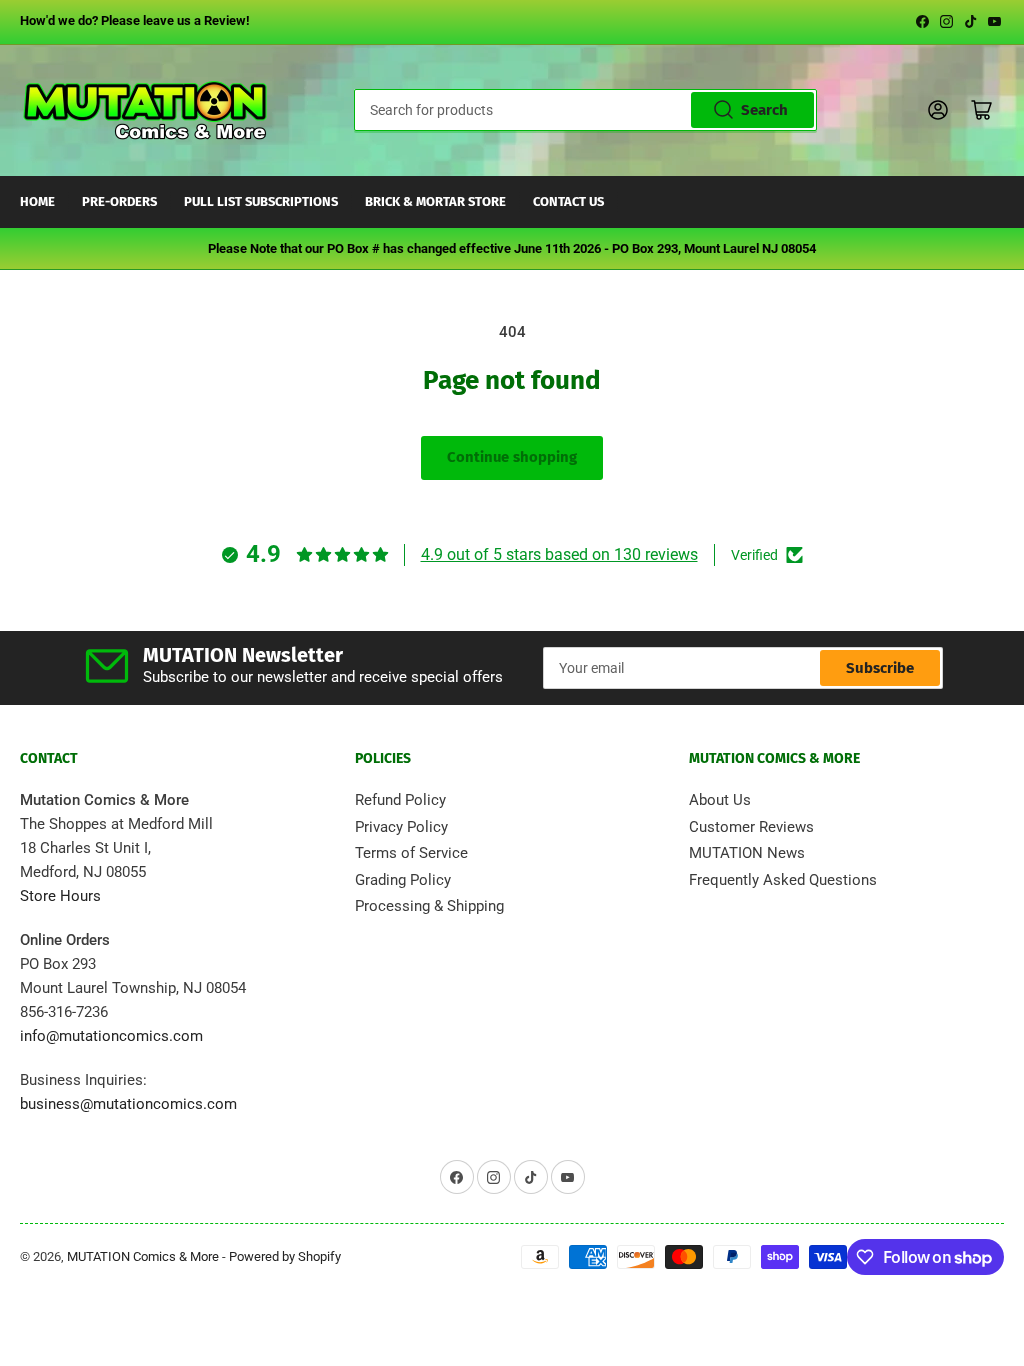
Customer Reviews (751, 827)
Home (37, 201)
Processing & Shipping (429, 906)
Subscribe (880, 668)
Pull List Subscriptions (261, 201)
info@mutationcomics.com (111, 1036)
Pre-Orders (119, 201)
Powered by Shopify (285, 1256)
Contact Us (568, 201)
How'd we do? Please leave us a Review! (135, 20)
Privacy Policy (401, 827)
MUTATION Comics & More (143, 1256)
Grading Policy (403, 880)
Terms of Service (411, 853)
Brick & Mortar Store (435, 201)
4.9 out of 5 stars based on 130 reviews (559, 554)
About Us (720, 800)
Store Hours (60, 896)
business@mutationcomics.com (128, 1104)
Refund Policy (400, 800)
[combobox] (585, 110)
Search (764, 110)
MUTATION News (747, 853)
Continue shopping (512, 457)
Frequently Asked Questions (783, 880)
